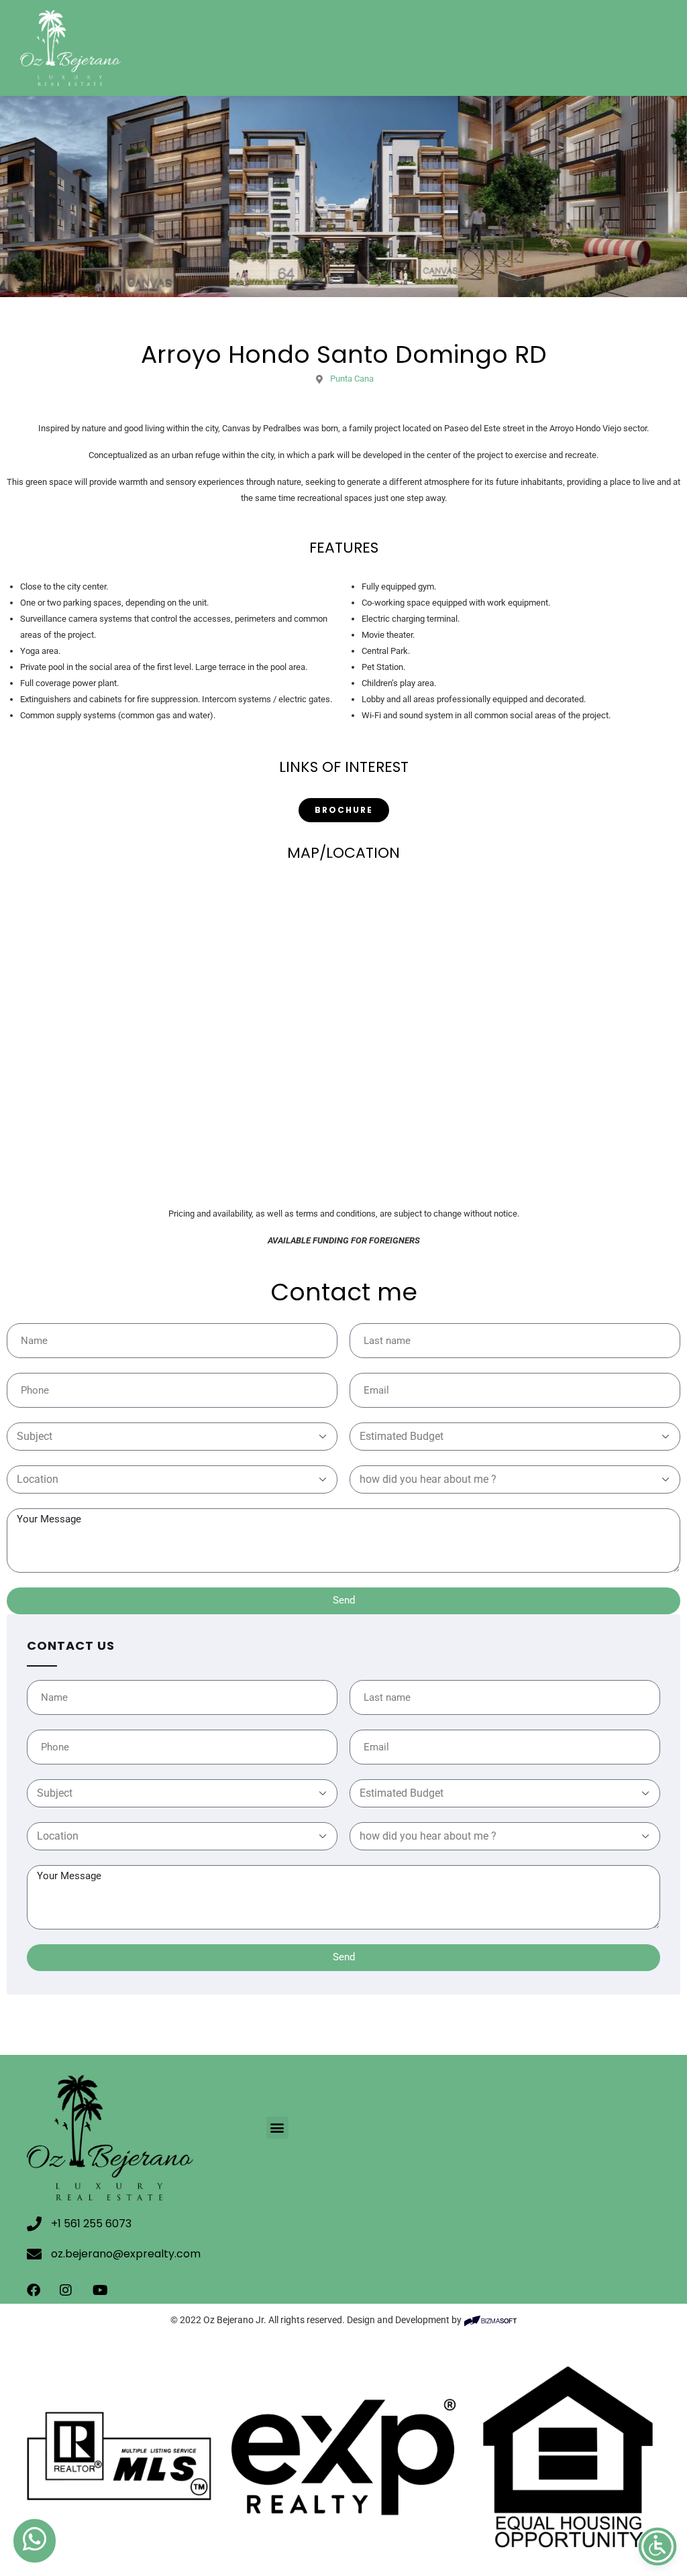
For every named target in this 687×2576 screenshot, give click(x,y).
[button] (277, 2128)
